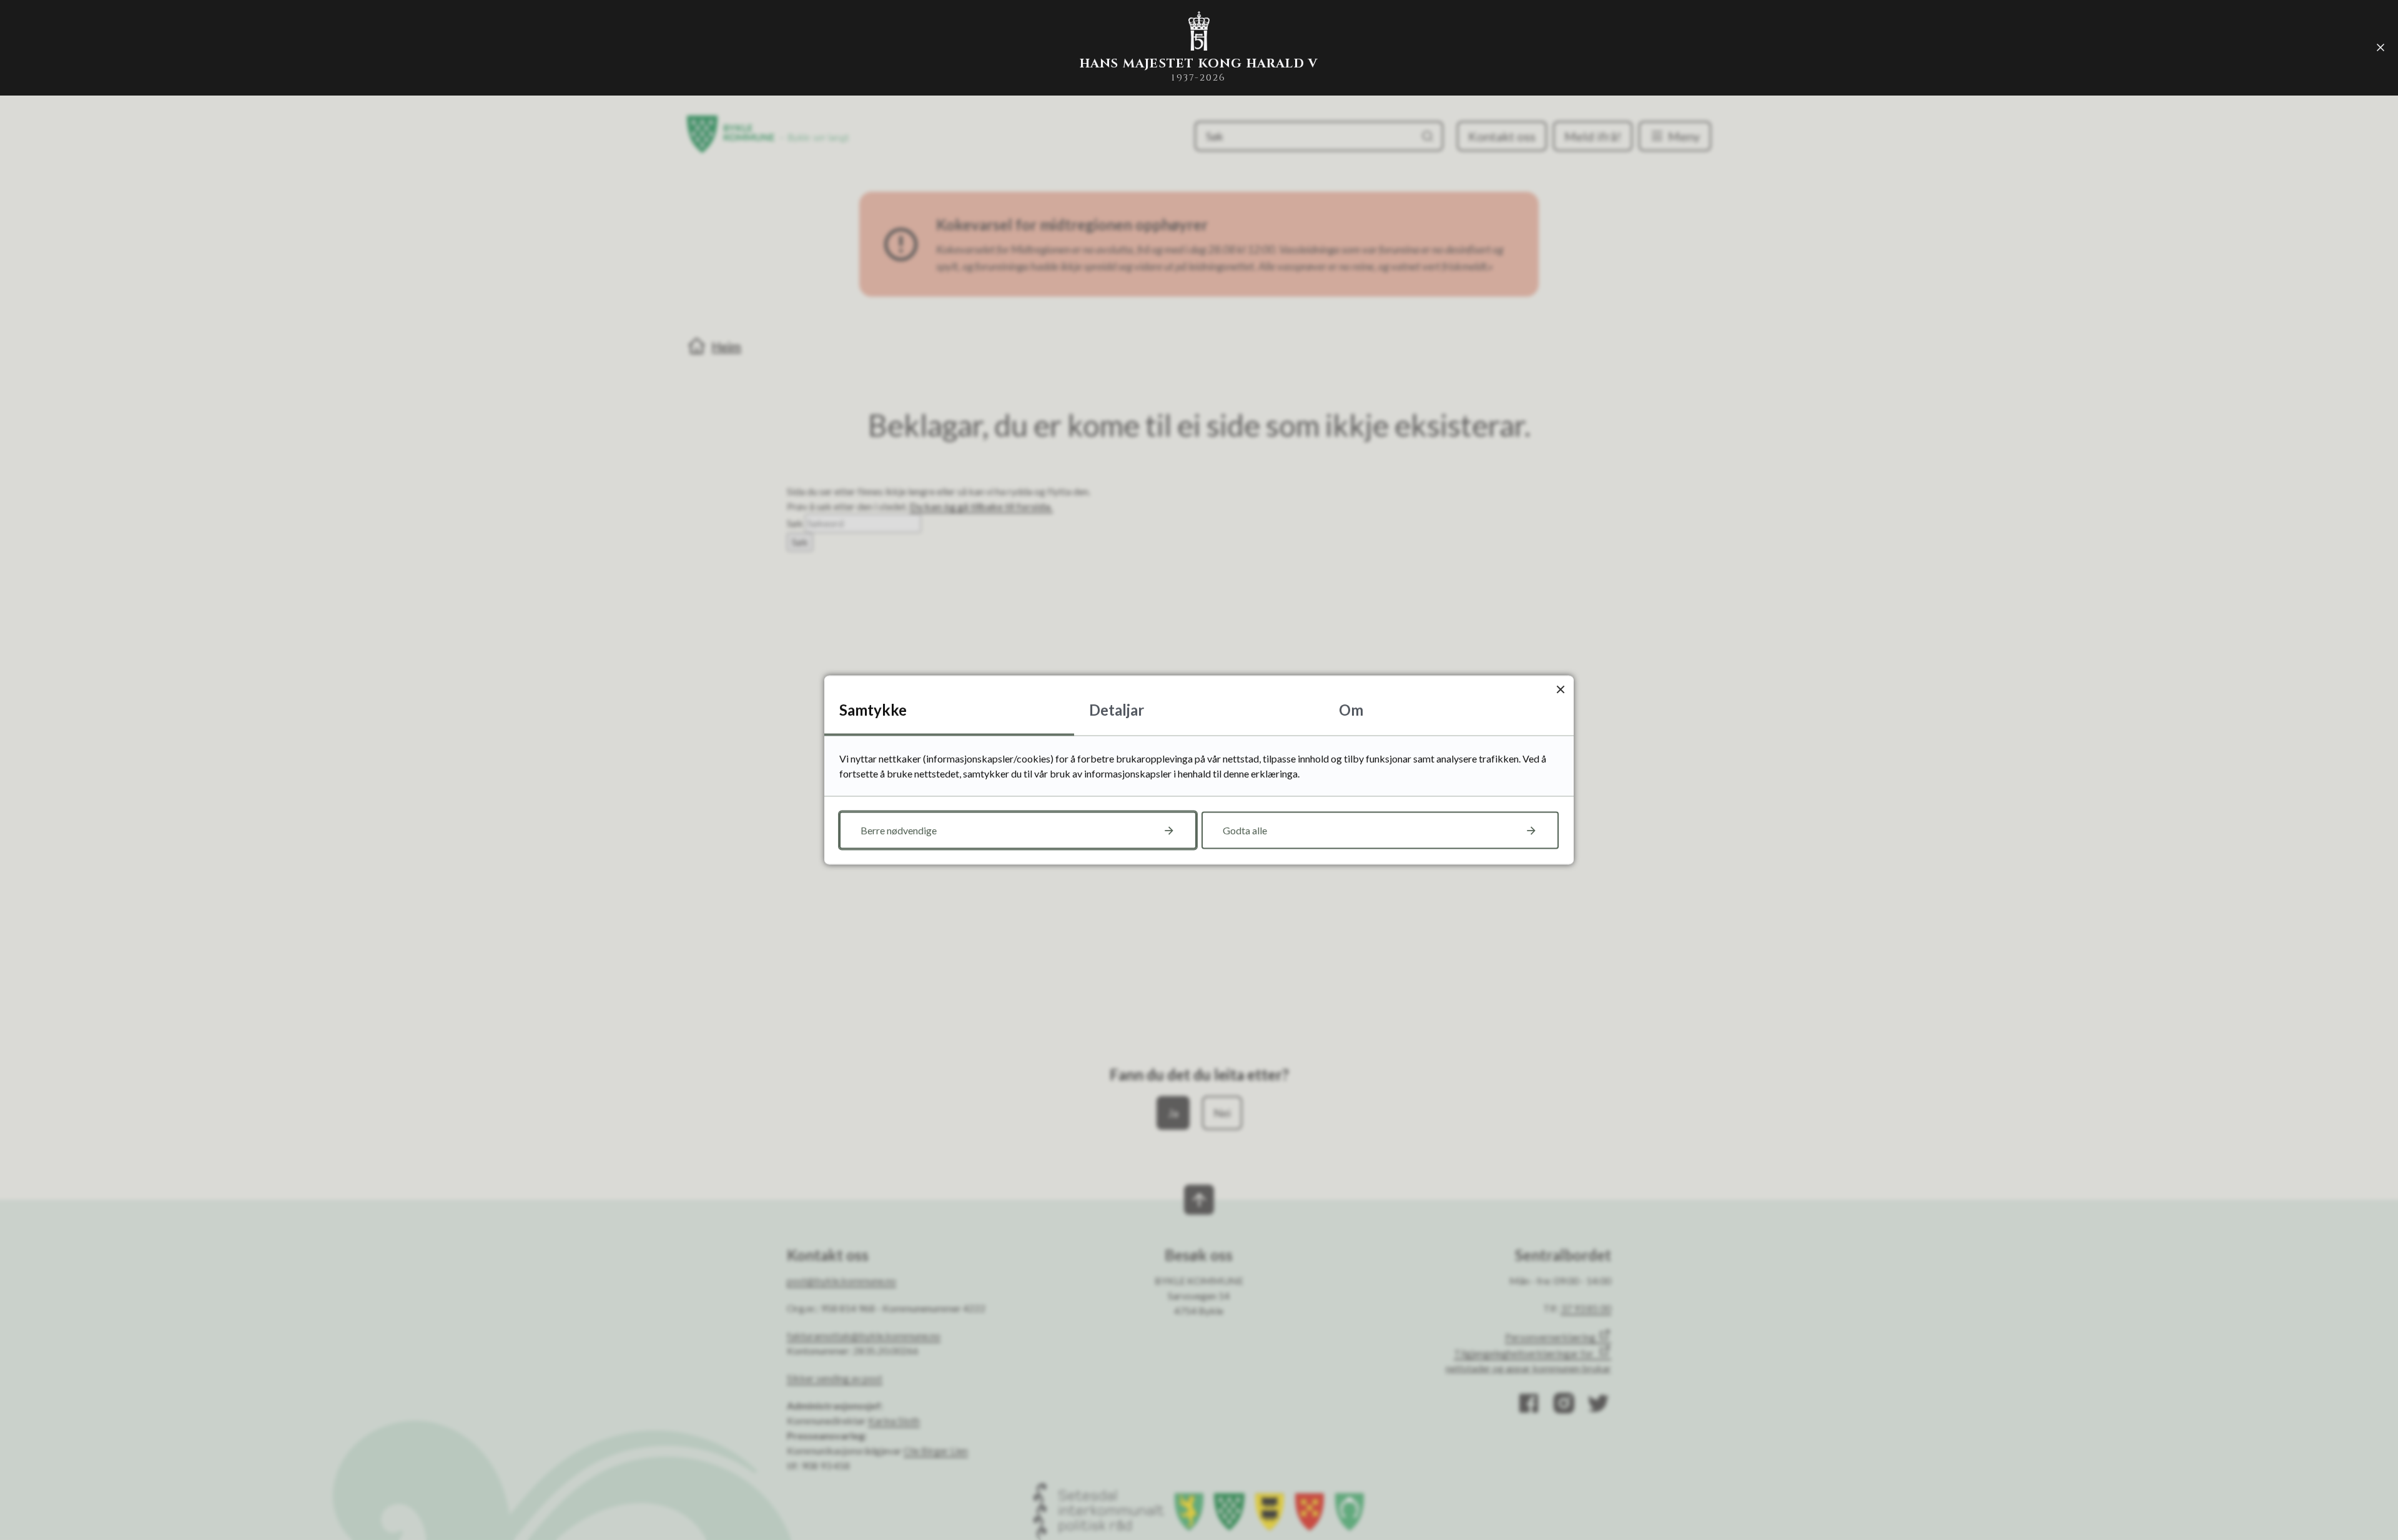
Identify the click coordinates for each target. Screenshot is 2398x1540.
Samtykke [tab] (873, 710)
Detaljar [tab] (1117, 710)
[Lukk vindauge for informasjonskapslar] (1560, 689)
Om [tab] (1351, 710)
